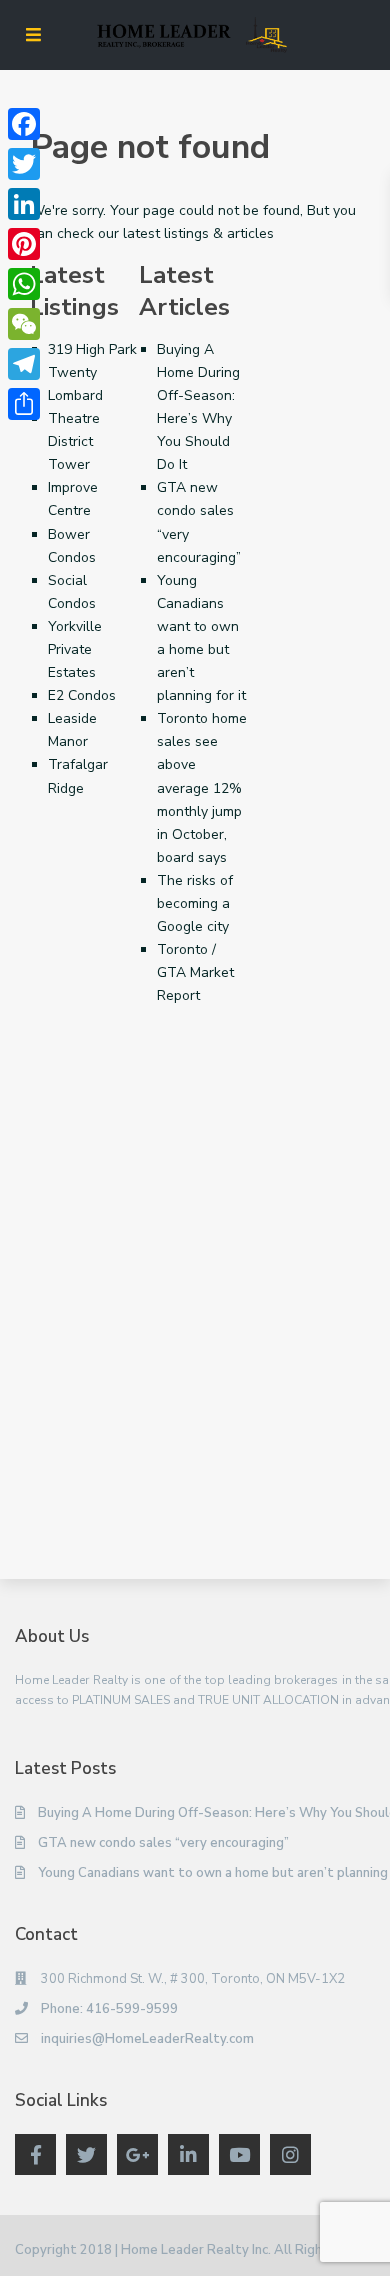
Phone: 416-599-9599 (109, 2009)
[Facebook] (24, 124)
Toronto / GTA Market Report (195, 972)
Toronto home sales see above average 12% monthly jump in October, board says (202, 788)
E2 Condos (82, 695)
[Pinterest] (24, 244)
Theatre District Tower (74, 441)
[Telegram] (24, 364)
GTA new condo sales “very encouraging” (163, 1843)
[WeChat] (24, 324)
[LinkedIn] (24, 204)
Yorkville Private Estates (75, 649)
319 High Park (92, 349)
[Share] (24, 404)
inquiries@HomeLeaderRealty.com (147, 2039)
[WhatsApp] (24, 284)
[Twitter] (24, 164)
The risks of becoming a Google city (195, 903)
